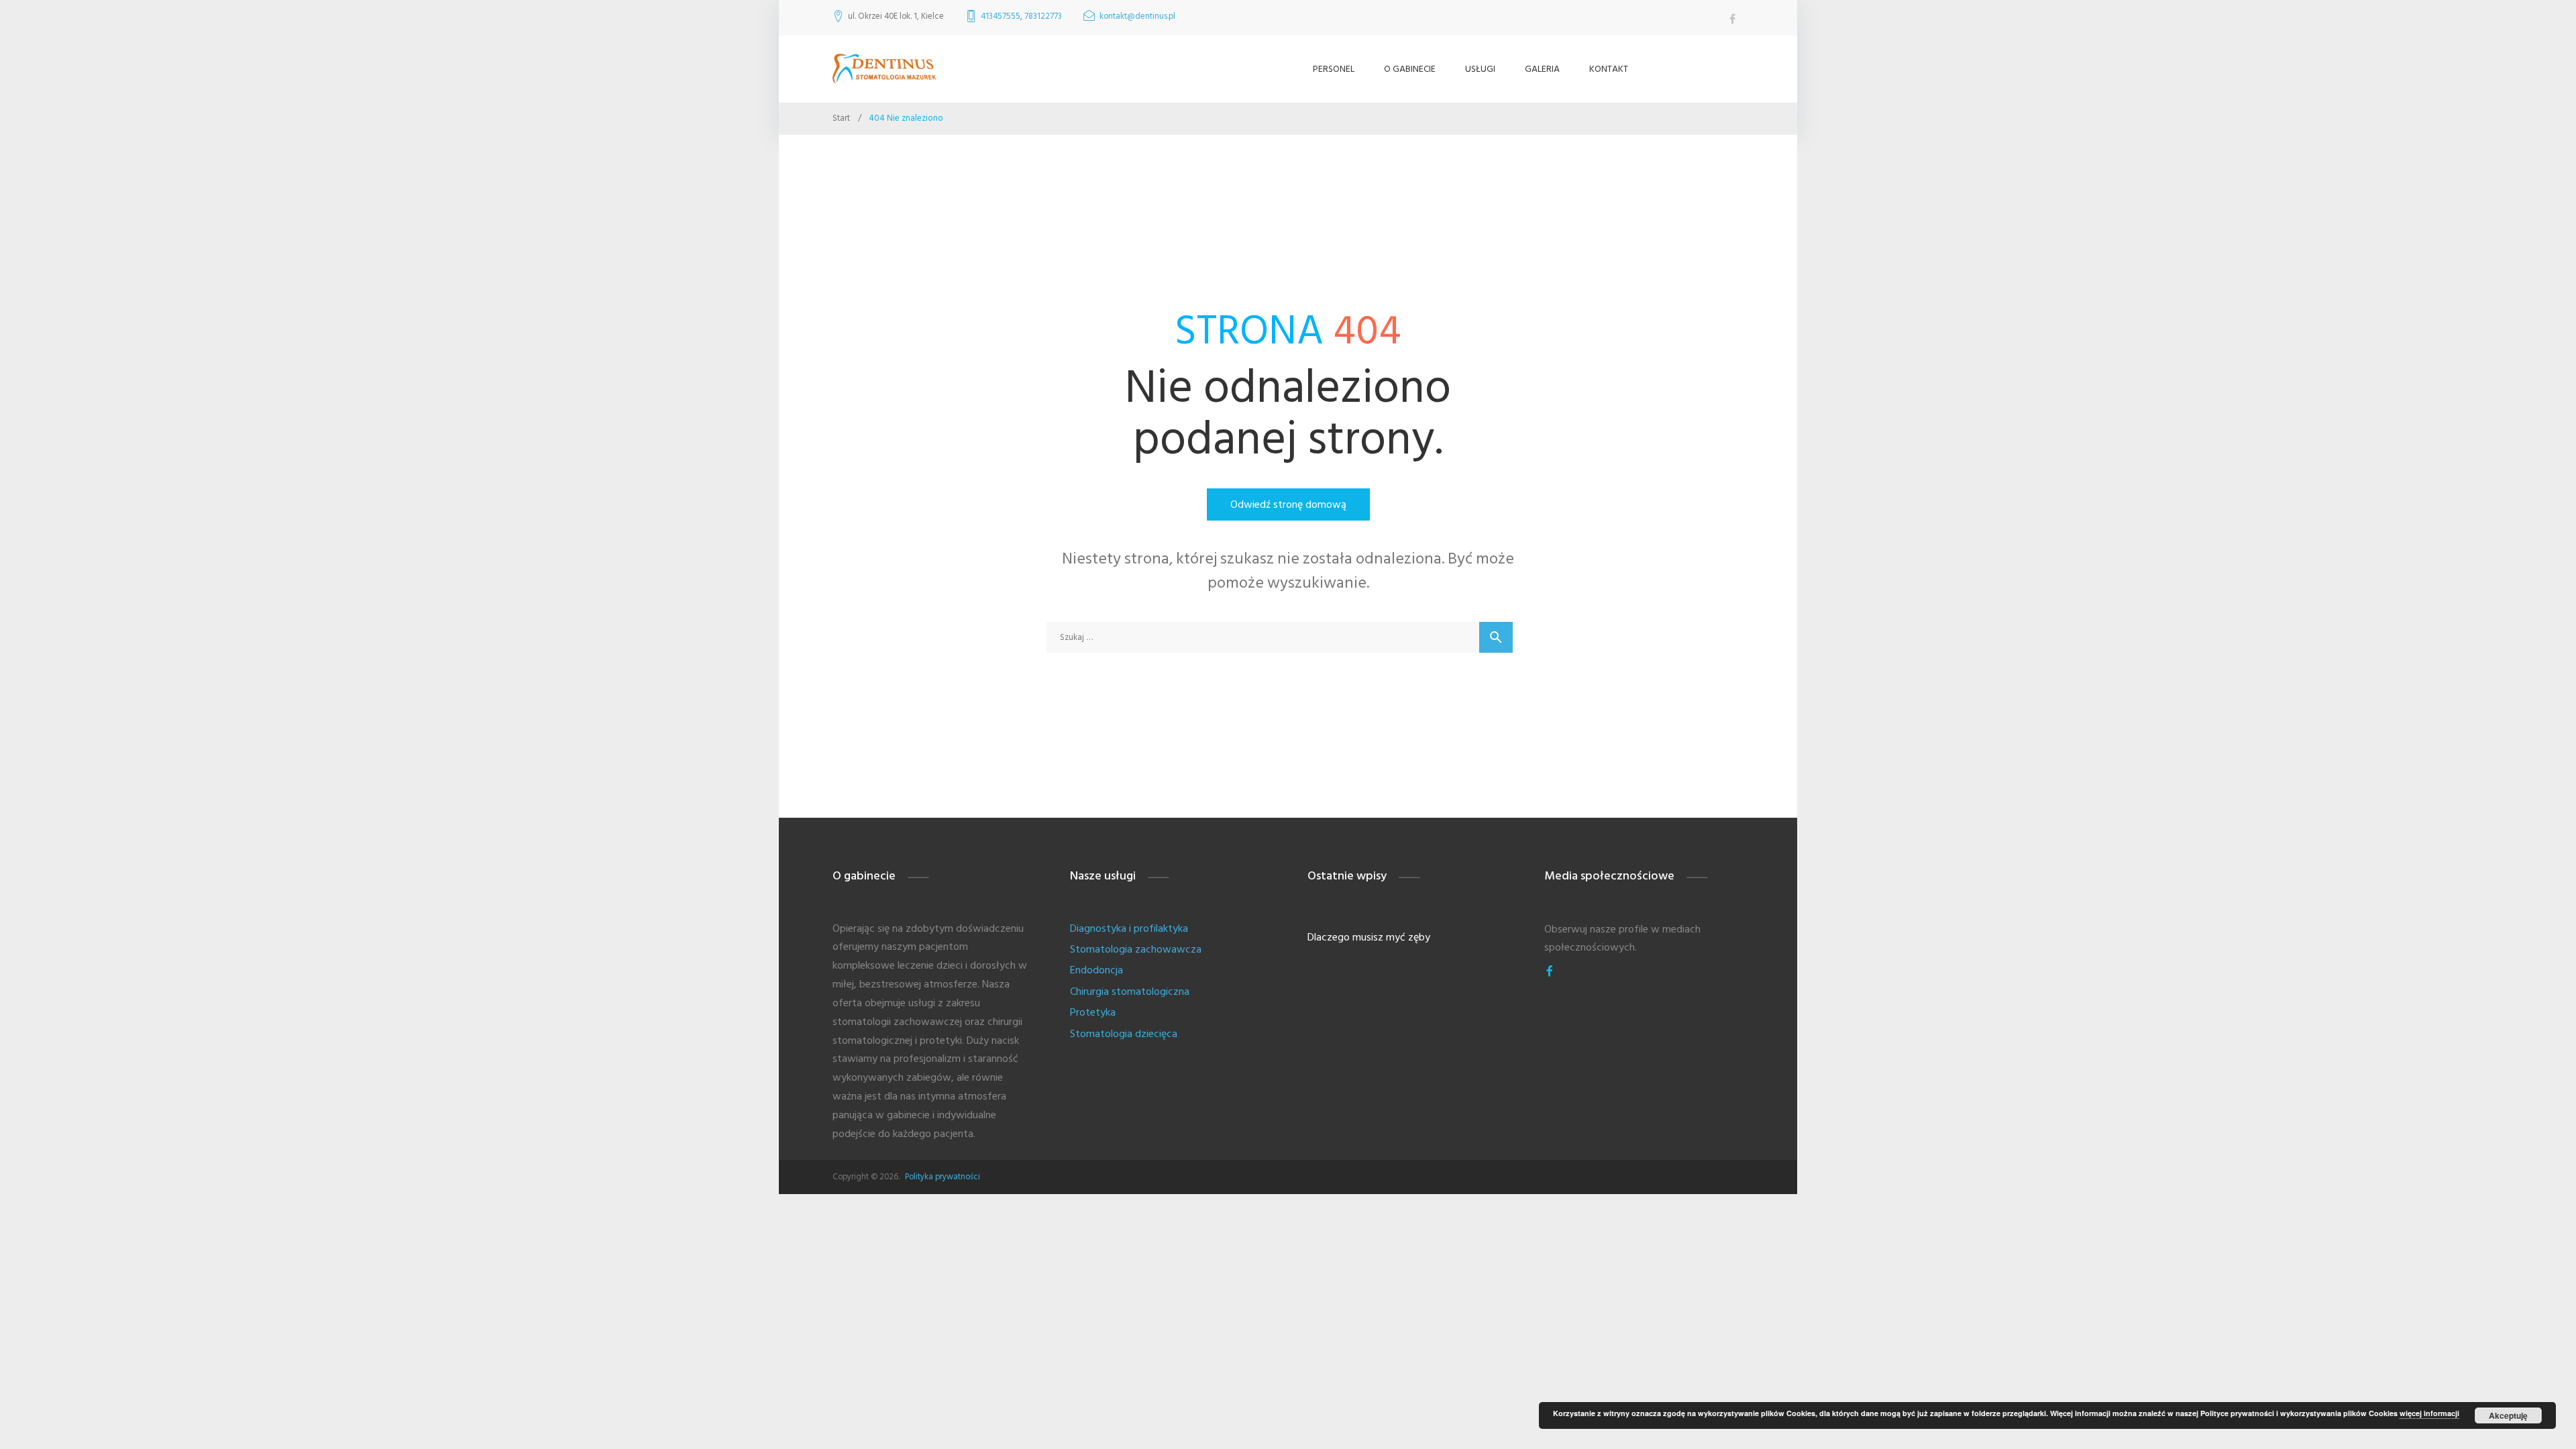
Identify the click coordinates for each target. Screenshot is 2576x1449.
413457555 (1001, 16)
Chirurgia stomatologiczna (1130, 991)
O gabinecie (1410, 69)
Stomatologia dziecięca (1124, 1034)
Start (841, 118)
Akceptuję (2508, 1415)
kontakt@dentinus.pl (1137, 16)
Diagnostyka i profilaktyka (1129, 928)
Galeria (1542, 69)
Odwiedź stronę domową (1288, 504)
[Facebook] (1550, 971)
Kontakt (1609, 69)
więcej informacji (2429, 1413)
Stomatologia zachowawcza (1136, 949)
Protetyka (1093, 1012)
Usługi (1480, 69)
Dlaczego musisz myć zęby (1369, 937)
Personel (1334, 69)
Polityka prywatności (943, 1177)
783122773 (1043, 16)
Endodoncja (1096, 970)
